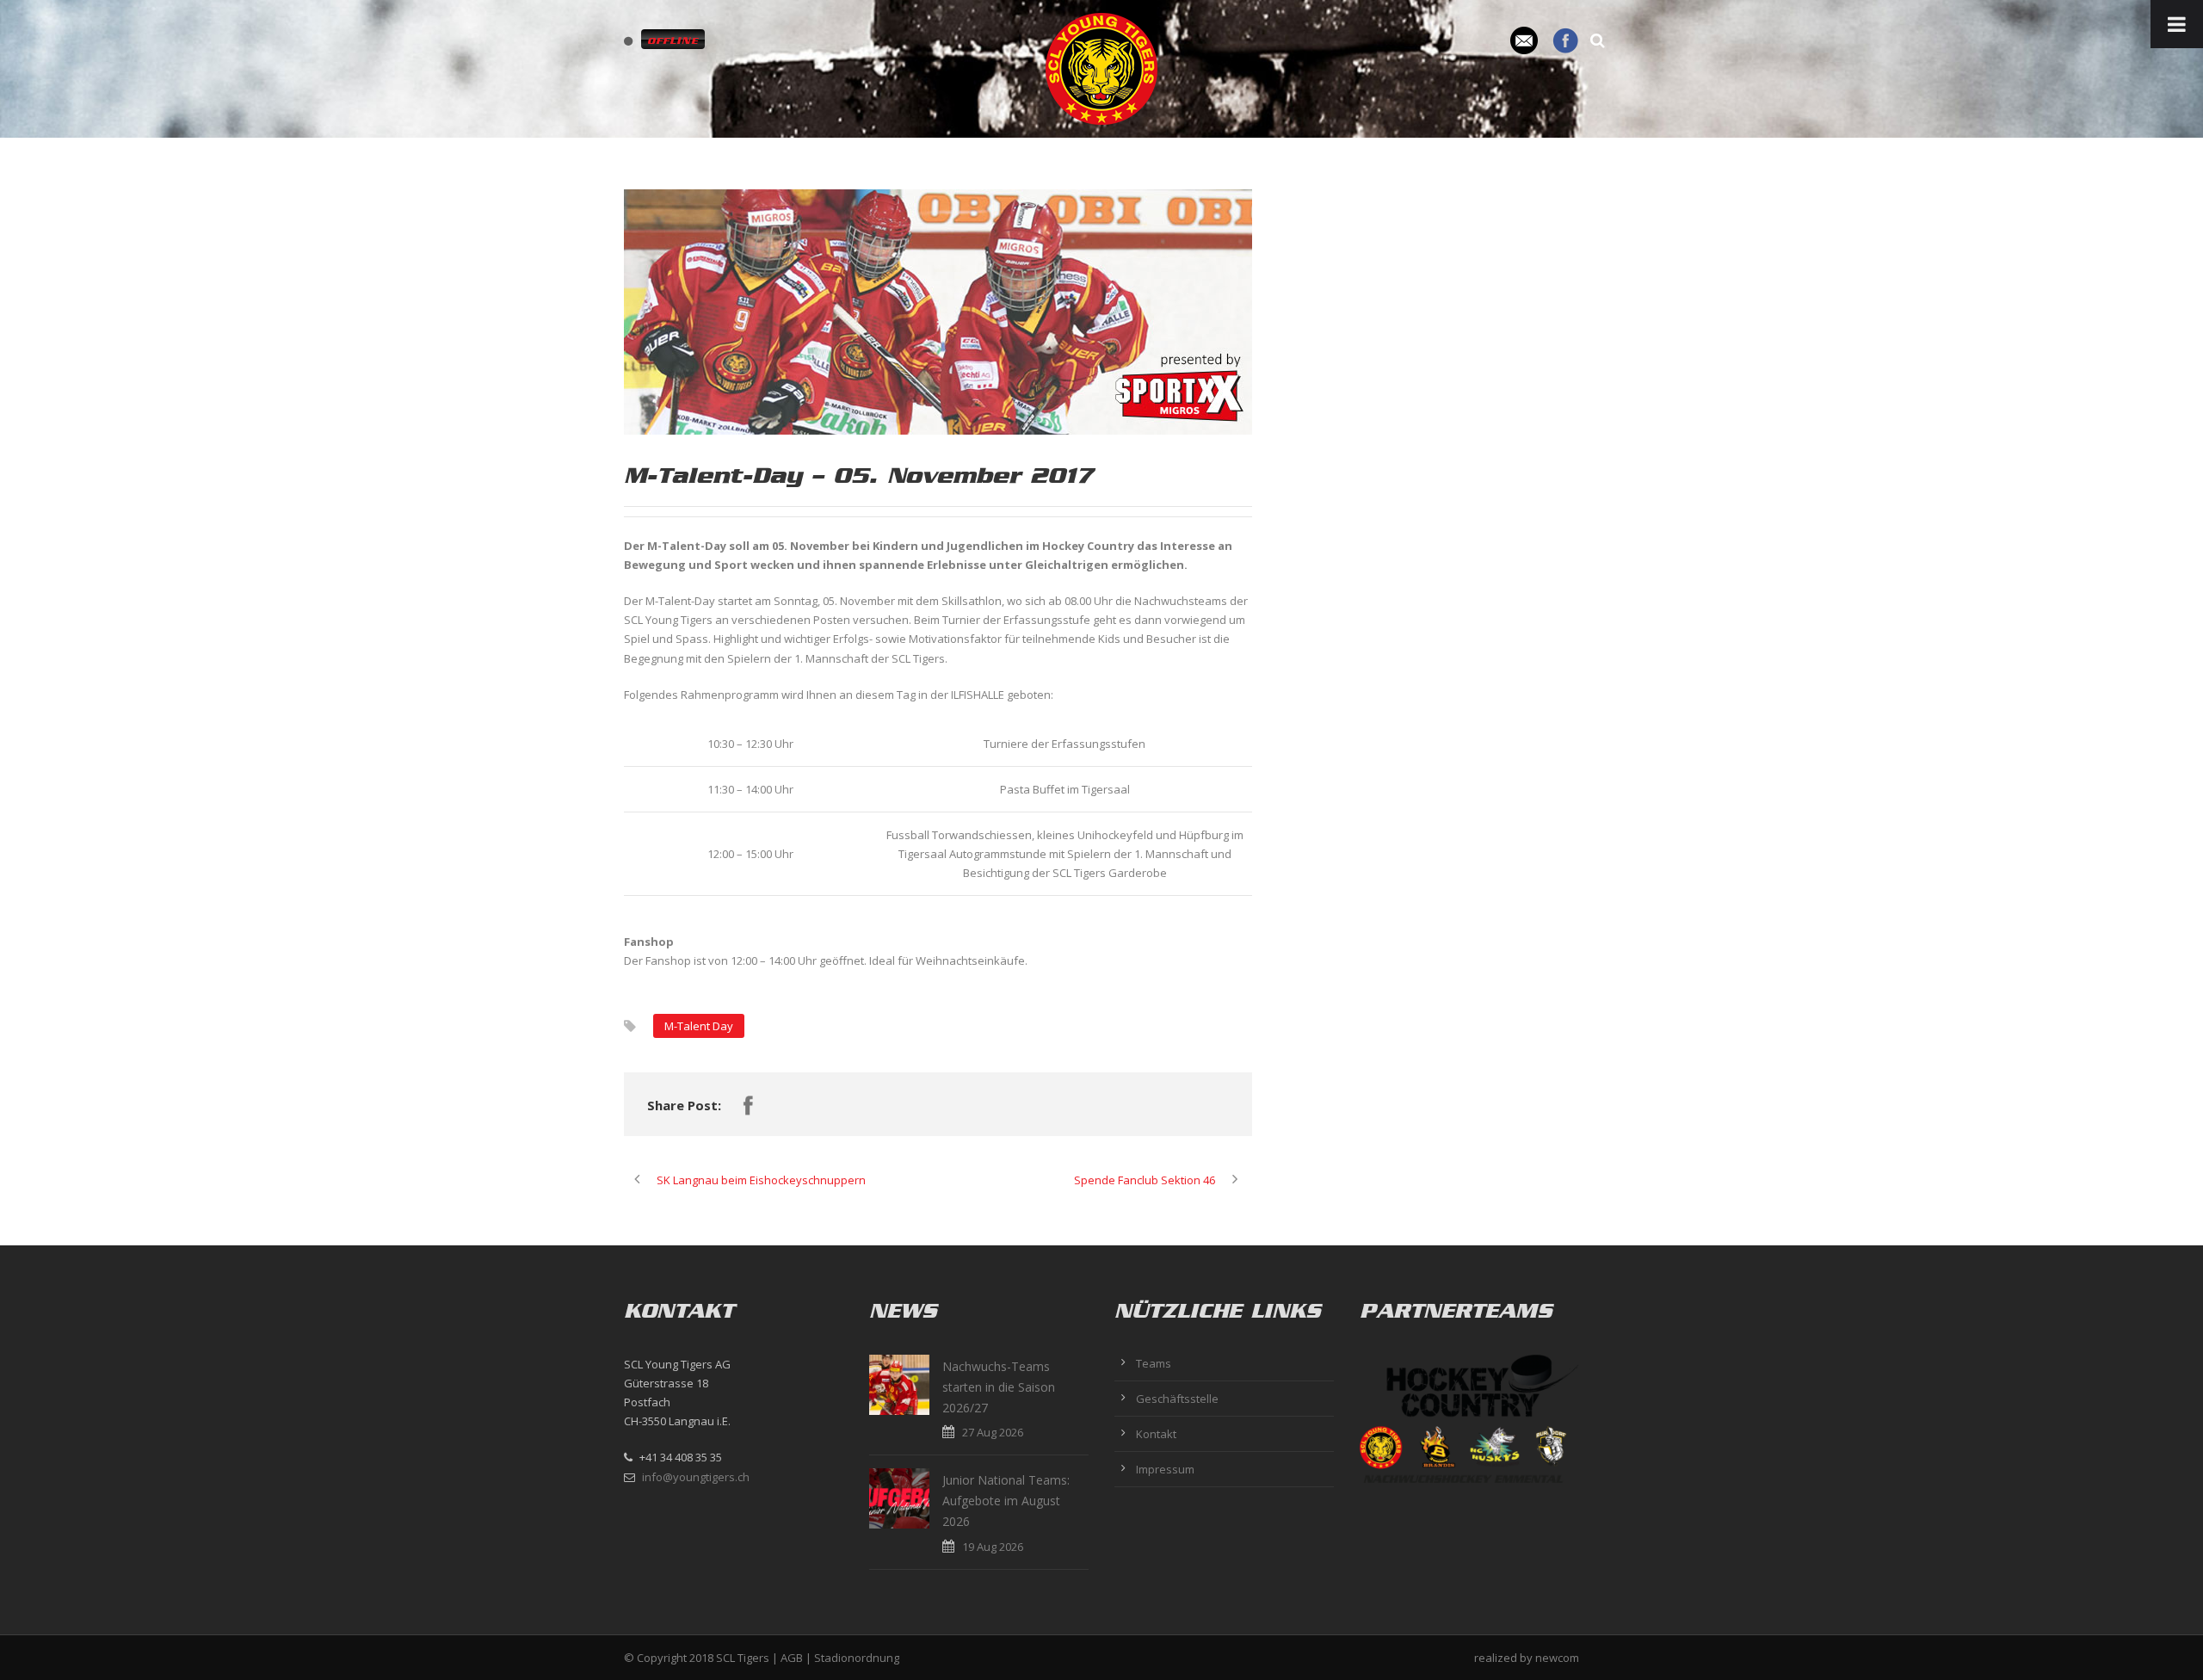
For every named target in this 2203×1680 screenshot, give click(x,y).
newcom (1557, 1658)
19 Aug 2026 (993, 1547)
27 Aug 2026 (993, 1432)
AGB (792, 1658)
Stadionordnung (857, 1658)
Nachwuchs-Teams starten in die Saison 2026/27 (999, 1387)
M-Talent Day (699, 1026)
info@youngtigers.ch (696, 1477)
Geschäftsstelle (1177, 1399)
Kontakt (1156, 1434)
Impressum (1165, 1469)
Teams (1154, 1363)
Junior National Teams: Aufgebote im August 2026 (1006, 1501)
